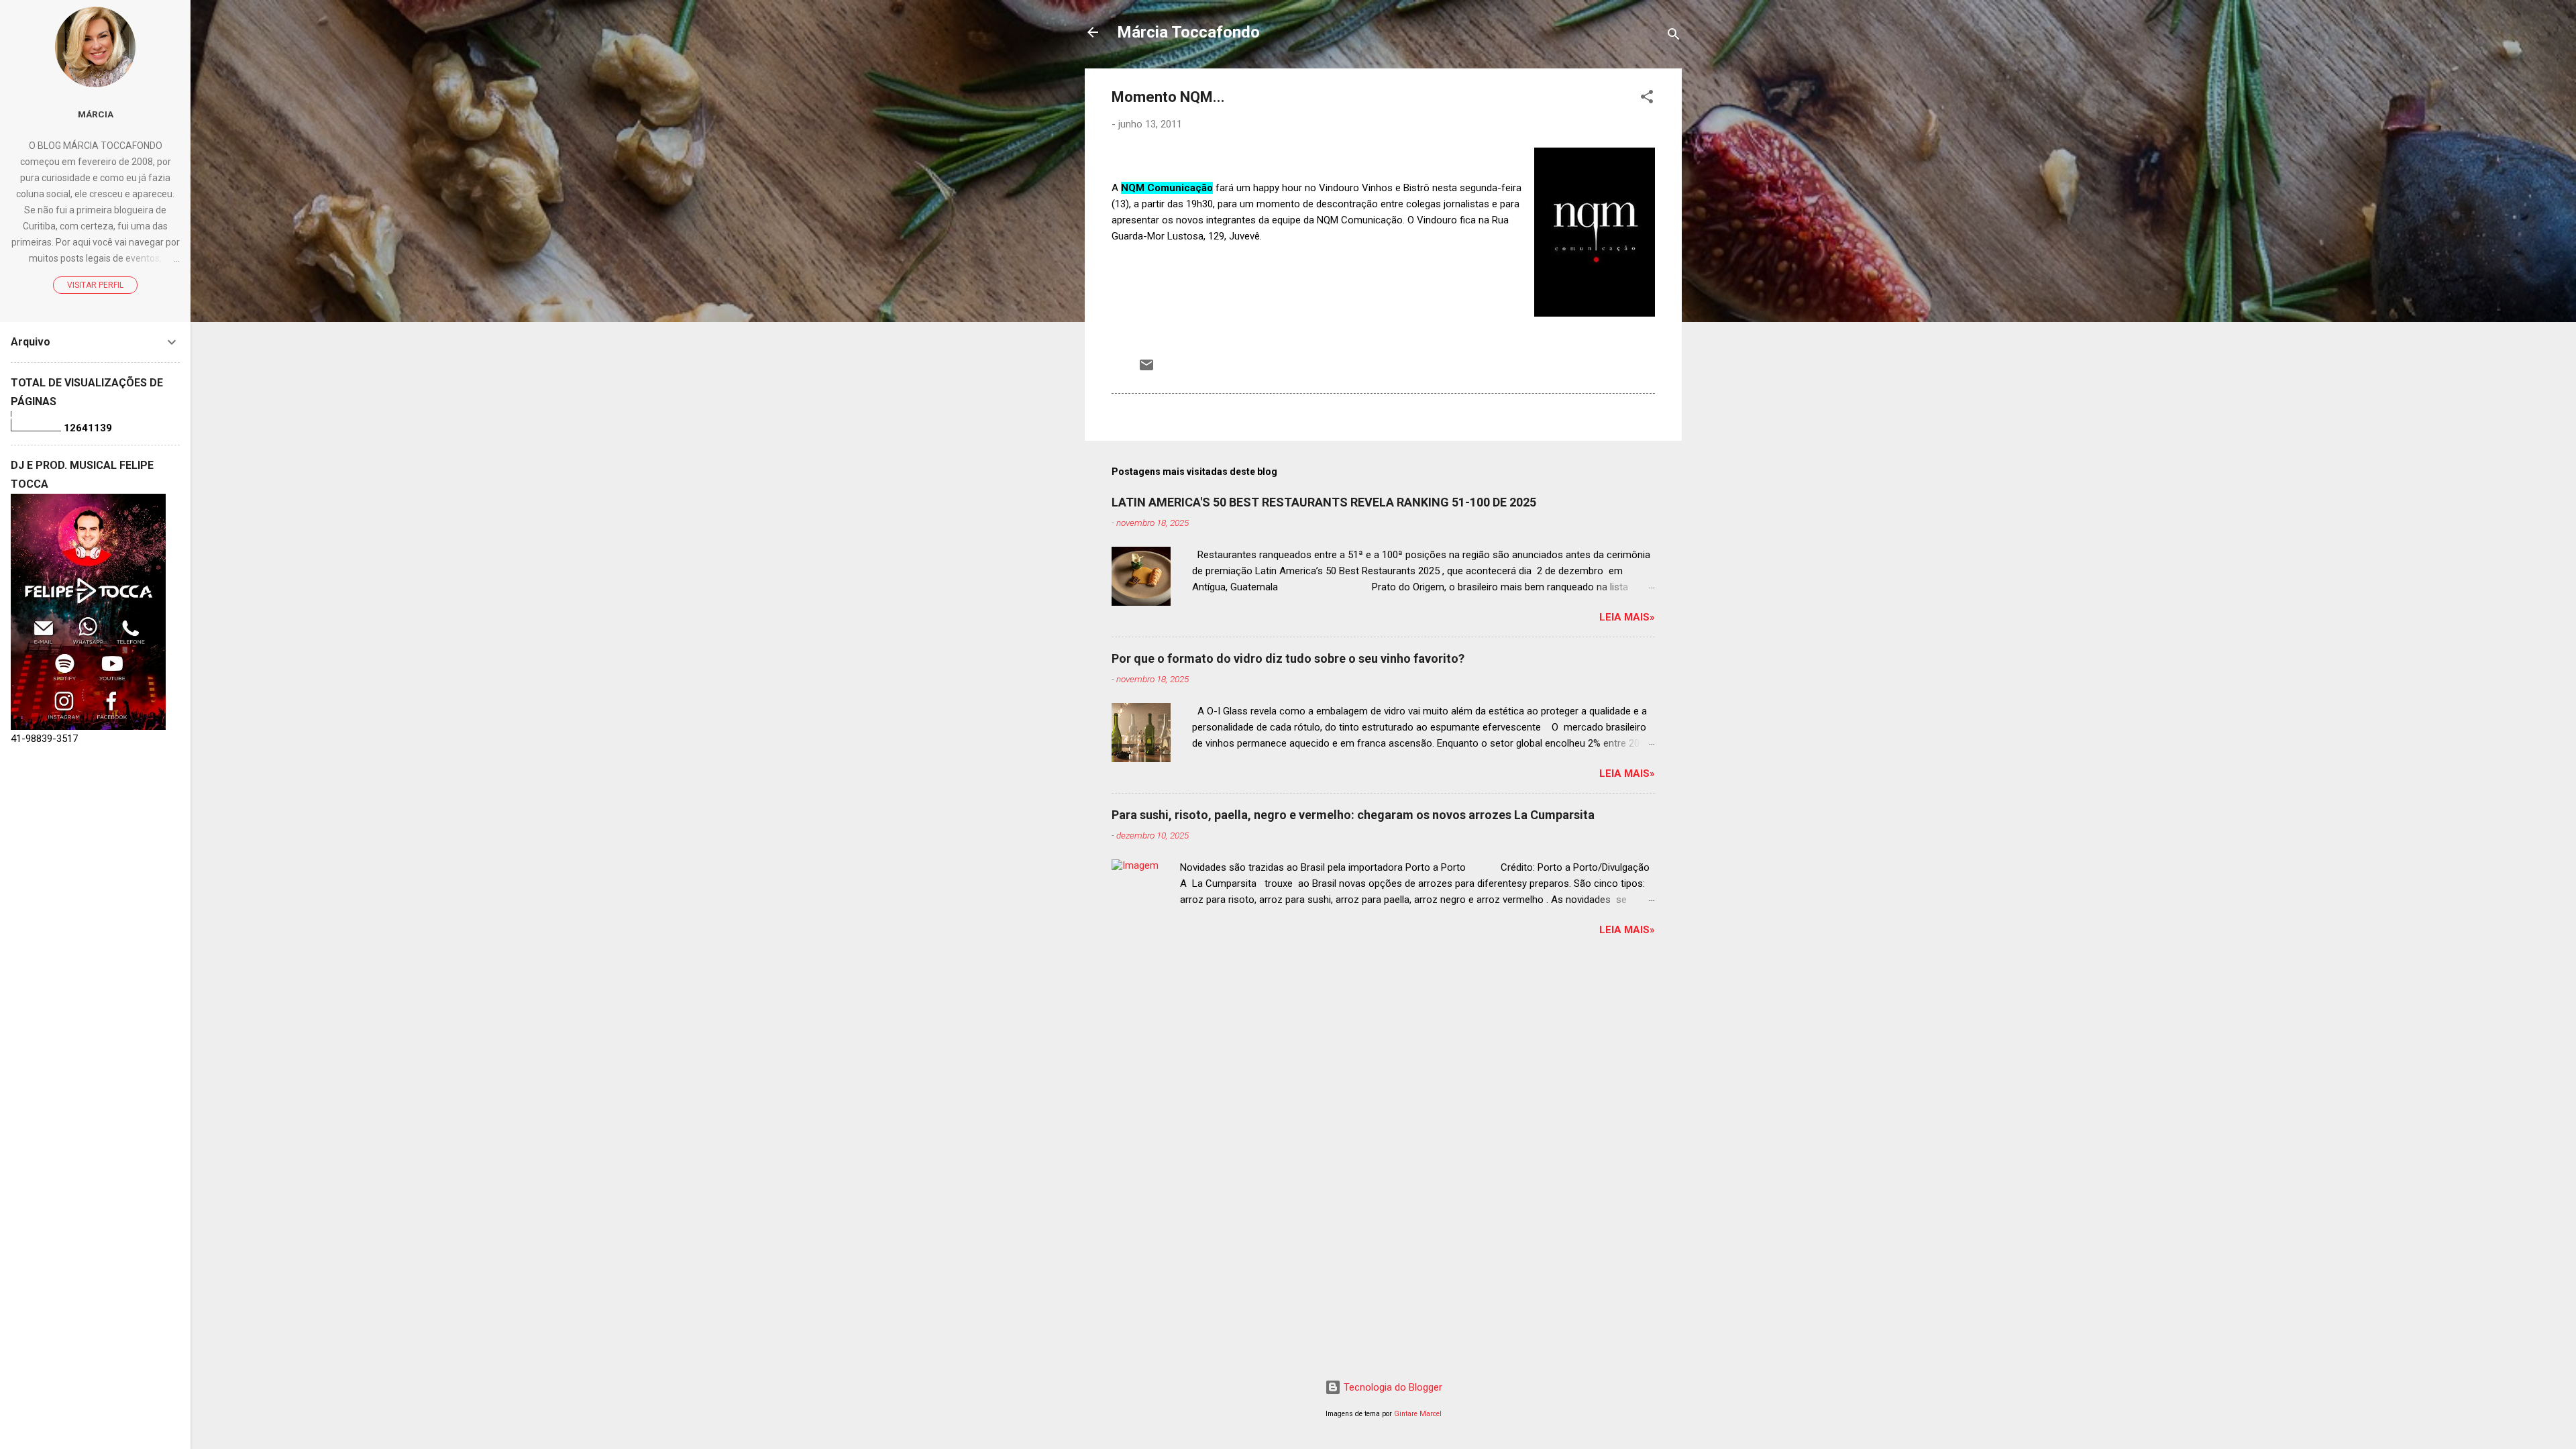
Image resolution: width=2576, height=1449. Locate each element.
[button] (1647, 99)
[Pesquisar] (1674, 37)
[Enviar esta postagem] (1146, 370)
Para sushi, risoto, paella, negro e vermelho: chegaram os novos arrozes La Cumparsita (1353, 815)
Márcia (96, 114)
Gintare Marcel (1418, 1414)
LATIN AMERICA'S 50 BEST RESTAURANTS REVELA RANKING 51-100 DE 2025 (1324, 502)
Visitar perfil (95, 285)
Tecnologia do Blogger (1392, 1387)
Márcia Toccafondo (1188, 32)
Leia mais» (1627, 617)
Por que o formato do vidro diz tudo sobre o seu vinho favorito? (1288, 658)
